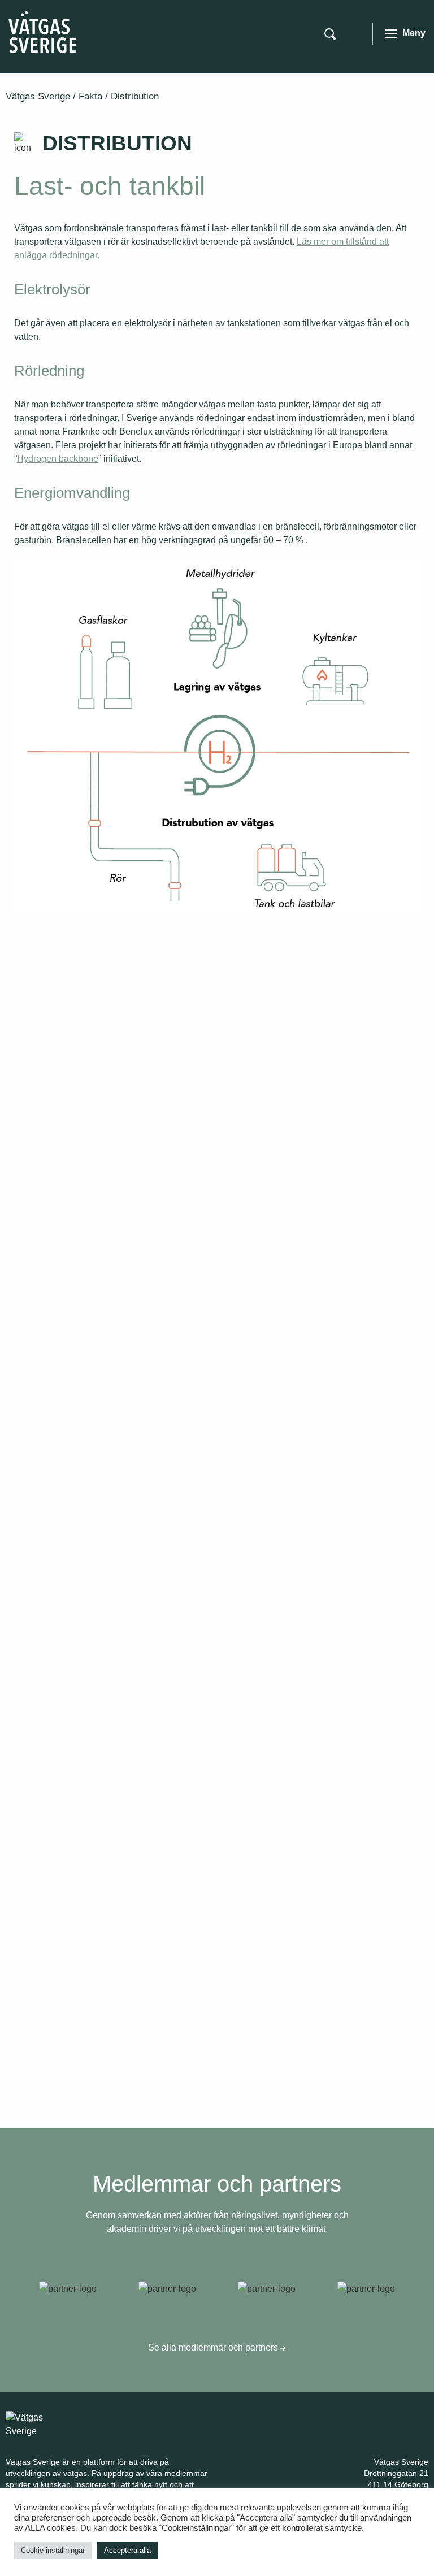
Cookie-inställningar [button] (53, 2550)
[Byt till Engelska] (357, 33)
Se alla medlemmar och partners (214, 2347)
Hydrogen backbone (58, 459)
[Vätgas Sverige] (42, 31)
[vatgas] (40, 2424)
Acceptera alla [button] (127, 2550)
